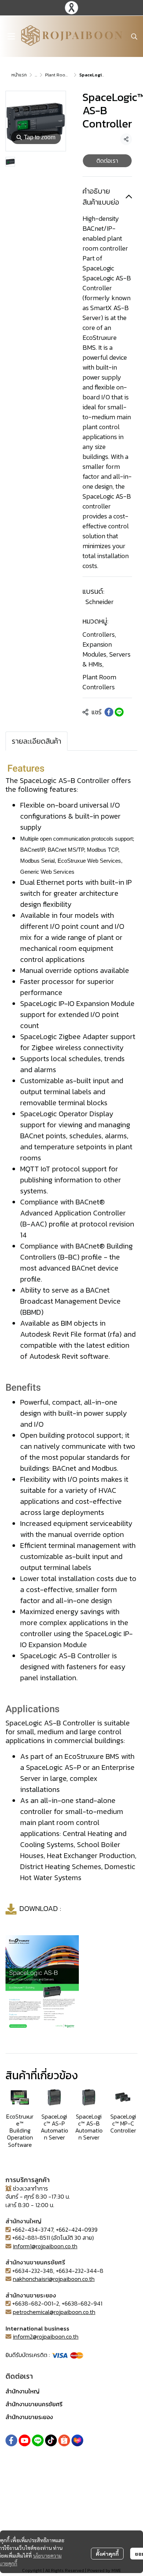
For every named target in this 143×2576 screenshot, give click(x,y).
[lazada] (77, 2440)
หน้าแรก (19, 75)
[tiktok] (51, 2440)
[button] (134, 36)
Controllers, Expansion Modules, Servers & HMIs (107, 649)
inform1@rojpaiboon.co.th (45, 2246)
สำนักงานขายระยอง (29, 2417)
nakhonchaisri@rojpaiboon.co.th (54, 2279)
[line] (38, 2440)
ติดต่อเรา (107, 161)
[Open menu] (11, 36)
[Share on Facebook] (109, 712)
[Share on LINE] (119, 712)
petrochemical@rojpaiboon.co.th (54, 2312)
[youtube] (25, 2440)
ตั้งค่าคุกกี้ (107, 2554)
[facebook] (11, 2440)
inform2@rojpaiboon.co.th (46, 2336)
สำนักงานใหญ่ (23, 2391)
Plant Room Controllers (69, 75)
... (36, 75)
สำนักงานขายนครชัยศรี (34, 2404)
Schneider (100, 602)
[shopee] (64, 2440)
